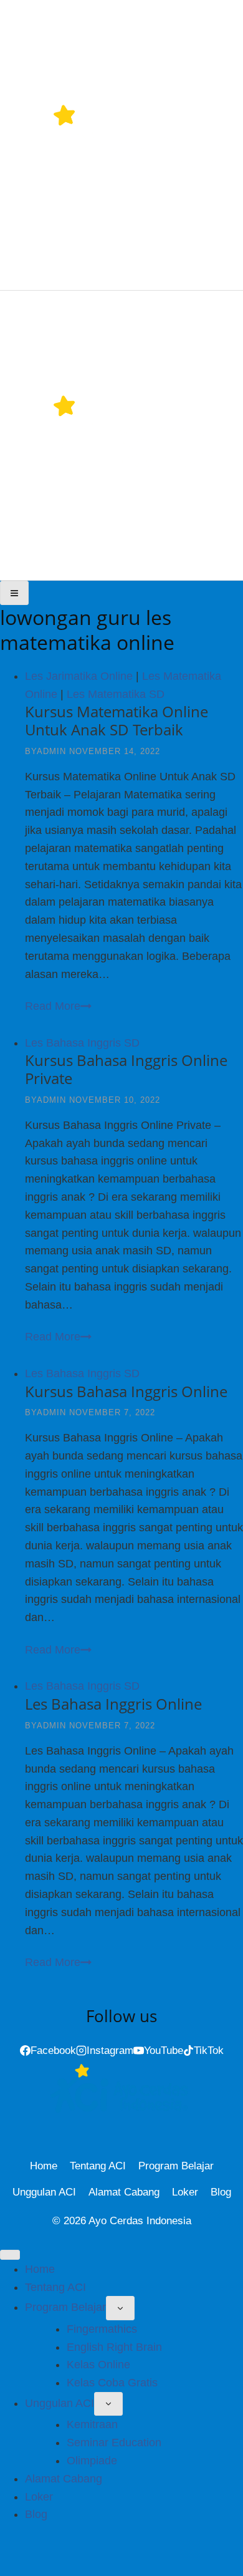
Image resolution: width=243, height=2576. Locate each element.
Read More (58, 1006)
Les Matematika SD (116, 694)
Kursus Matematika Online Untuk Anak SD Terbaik (117, 720)
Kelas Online (98, 2365)
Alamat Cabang (124, 2192)
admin (51, 751)
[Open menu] (14, 593)
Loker (185, 2192)
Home (44, 2166)
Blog (221, 2192)
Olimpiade (92, 2461)
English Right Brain (114, 2347)
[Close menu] (10, 2255)
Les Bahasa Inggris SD (82, 1043)
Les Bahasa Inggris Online (113, 1704)
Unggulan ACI (44, 2192)
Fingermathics (102, 2329)
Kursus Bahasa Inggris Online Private (126, 1069)
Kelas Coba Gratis (112, 2383)
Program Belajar (176, 2166)
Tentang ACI (98, 2166)
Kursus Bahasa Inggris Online (126, 1391)
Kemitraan (92, 2424)
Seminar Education (114, 2443)
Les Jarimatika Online (79, 676)
